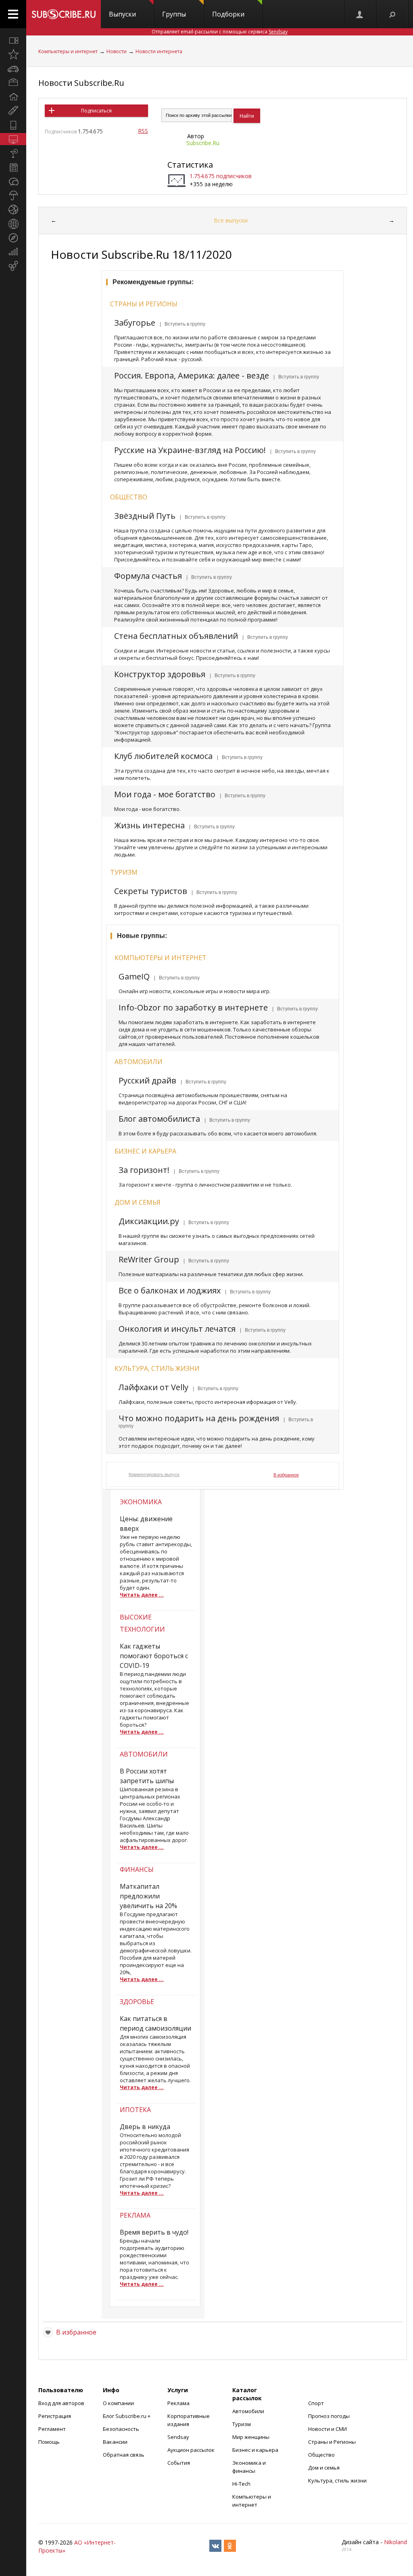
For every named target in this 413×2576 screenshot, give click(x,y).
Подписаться (96, 111)
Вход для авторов (61, 2403)
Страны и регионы (144, 304)
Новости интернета (159, 51)
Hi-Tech (241, 2484)
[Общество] (13, 181)
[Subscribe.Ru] (64, 14)
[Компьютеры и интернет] (13, 139)
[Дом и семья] (13, 97)
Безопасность (121, 2429)
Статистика (190, 165)
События (179, 2463)
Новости (117, 51)
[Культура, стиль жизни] (13, 153)
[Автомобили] (13, 69)
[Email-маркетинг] (13, 266)
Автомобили (139, 1062)
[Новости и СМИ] (13, 167)
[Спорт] (13, 210)
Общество (129, 497)
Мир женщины (251, 2437)
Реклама (178, 2403)
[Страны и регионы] (13, 224)
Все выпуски (231, 220)
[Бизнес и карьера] (13, 83)
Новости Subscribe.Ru (81, 83)
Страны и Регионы (332, 2442)
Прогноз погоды (329, 2416)
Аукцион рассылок (191, 2450)
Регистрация (55, 2416)
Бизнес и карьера (145, 1151)
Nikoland (395, 2542)
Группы (174, 14)
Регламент (52, 2429)
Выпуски (122, 14)
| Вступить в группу (181, 324)
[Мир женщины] (13, 111)
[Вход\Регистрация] (360, 14)
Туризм (124, 872)
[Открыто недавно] (13, 54)
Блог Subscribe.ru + (127, 2416)
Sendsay (178, 2437)
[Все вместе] (13, 40)
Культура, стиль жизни (157, 1368)
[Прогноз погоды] (13, 195)
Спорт (316, 2403)
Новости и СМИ (327, 2429)
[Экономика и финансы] (13, 252)
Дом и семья (138, 1202)
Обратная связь (124, 2455)
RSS (143, 131)
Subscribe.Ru (203, 143)
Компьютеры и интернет (68, 51)
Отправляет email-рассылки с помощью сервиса (220, 32)
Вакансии (115, 2442)
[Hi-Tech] (13, 125)
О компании (118, 2403)
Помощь (49, 2442)
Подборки (228, 14)
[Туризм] (13, 238)
